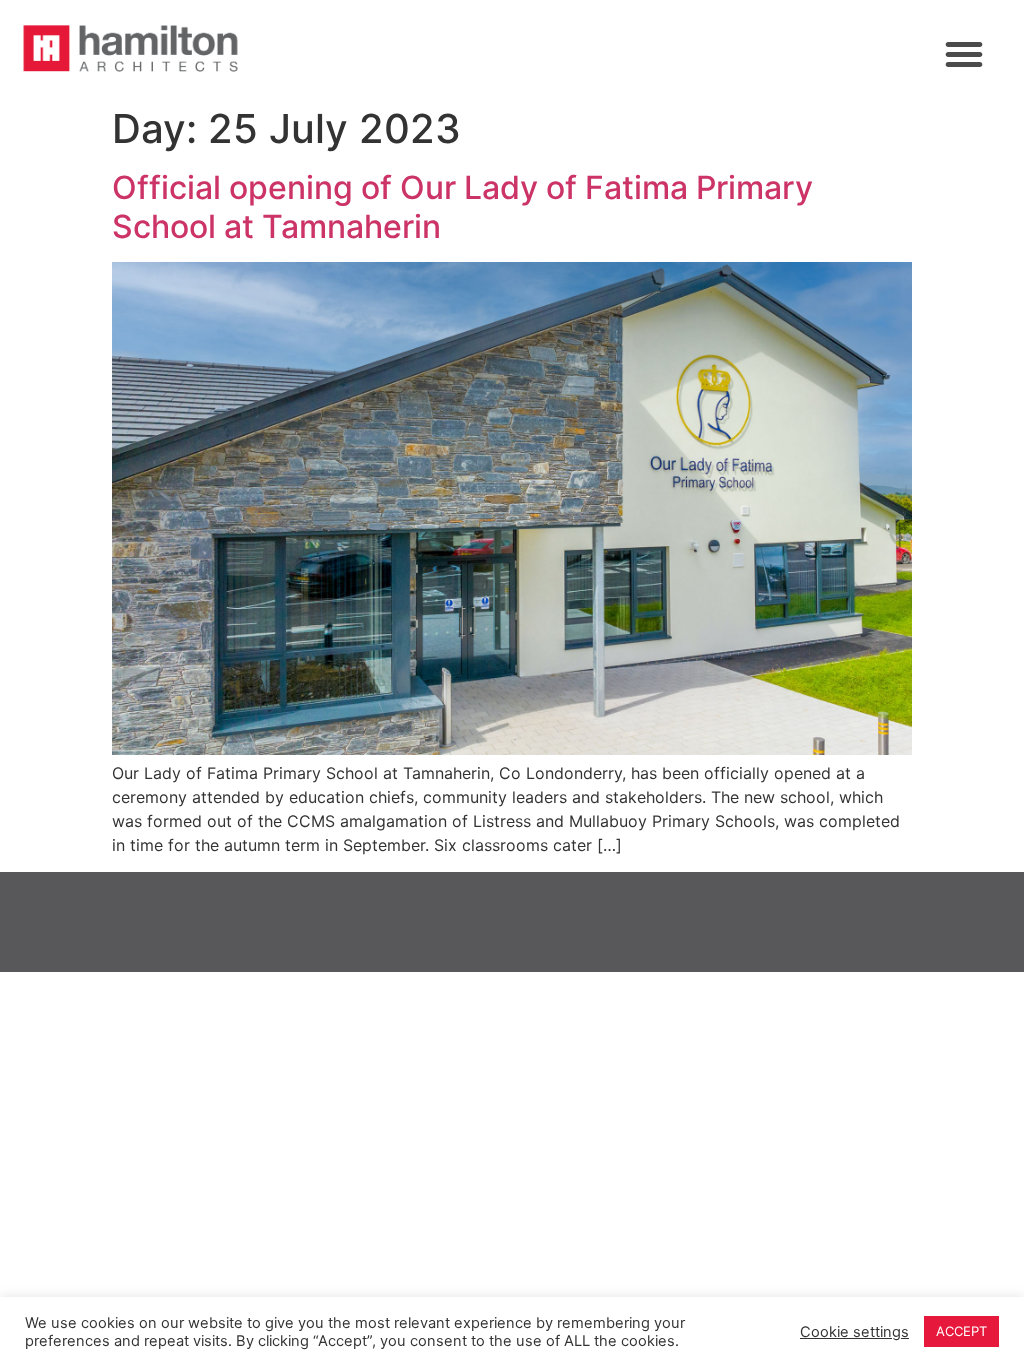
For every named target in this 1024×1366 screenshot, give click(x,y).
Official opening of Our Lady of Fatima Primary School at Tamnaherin (462, 206)
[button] (964, 54)
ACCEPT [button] (961, 1331)
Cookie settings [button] (854, 1332)
